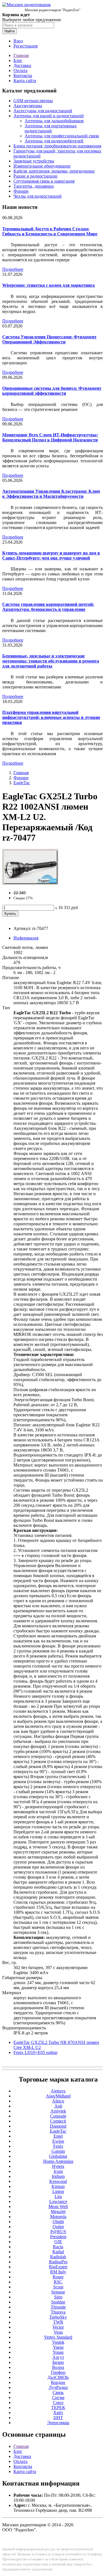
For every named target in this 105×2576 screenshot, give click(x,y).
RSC (58, 2282)
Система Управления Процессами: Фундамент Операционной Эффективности (49, 339)
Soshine (58, 2302)
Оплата (20, 70)
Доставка (22, 65)
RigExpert (58, 2267)
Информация (26, 938)
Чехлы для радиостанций (38, 196)
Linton (58, 2191)
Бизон (58, 2362)
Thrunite (58, 2307)
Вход (18, 41)
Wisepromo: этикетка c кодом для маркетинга (48, 285)
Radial (58, 2252)
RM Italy (58, 2272)
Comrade (58, 2116)
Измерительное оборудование (42, 166)
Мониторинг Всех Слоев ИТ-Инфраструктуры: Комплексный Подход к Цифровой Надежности (50, 437)
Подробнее (13, 269)
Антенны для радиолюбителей (54, 141)
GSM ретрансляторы (33, 101)
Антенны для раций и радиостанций (49, 116)
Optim (58, 2227)
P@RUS (58, 2232)
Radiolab (58, 2257)
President (58, 2237)
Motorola (58, 2217)
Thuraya (58, 2312)
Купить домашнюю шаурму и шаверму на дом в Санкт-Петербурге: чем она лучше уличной (51, 555)
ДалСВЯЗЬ (58, 2377)
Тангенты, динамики (34, 186)
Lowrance (58, 2201)
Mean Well (58, 2207)
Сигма (58, 2397)
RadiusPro (58, 2262)
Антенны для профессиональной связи (62, 136)
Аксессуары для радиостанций (43, 111)
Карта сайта (25, 81)
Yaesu (58, 2347)
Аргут (58, 2357)
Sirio (58, 2297)
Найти (10, 31)
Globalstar (58, 2156)
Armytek (58, 2111)
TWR (58, 2322)
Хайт (58, 2413)
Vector (58, 2327)
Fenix (58, 2146)
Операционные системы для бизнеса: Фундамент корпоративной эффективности (52, 391)
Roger (58, 2277)
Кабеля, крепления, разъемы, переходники (54, 171)
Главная (21, 55)
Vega (58, 2332)
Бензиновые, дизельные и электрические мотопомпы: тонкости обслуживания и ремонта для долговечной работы (51, 661)
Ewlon (58, 2141)
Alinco (58, 2101)
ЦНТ (58, 2418)
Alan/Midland (58, 2096)
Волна (58, 2367)
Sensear (58, 2292)
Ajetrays (58, 2091)
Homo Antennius (58, 2161)
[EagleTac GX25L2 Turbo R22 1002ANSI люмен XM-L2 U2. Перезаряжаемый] (30, 883)
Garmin (58, 2151)
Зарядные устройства (34, 161)
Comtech (58, 2121)
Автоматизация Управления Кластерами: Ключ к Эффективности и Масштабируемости (51, 494)
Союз (58, 2402)
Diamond (58, 2126)
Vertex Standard (58, 2337)
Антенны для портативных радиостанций (51, 128)
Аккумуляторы (28, 106)
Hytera (58, 2166)
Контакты (23, 76)
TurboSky (58, 2317)
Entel (58, 2136)
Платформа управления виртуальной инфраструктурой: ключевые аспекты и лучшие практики (51, 717)
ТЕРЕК (58, 2408)
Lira (58, 2196)
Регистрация (25, 46)
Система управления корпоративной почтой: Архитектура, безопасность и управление (48, 607)
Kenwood (58, 2181)
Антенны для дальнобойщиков (54, 121)
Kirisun (58, 2186)
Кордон (58, 2382)
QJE (58, 2242)
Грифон (58, 2372)
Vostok (58, 2342)
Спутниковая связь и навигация (44, 181)
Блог (18, 60)
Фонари (21, 191)
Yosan (58, 2352)
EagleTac (22, 783)
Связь (58, 2392)
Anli (58, 2106)
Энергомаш (58, 2423)
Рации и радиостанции (35, 176)
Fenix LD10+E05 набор (35, 2052)
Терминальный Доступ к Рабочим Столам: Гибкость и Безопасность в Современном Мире (50, 231)
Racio (58, 2247)
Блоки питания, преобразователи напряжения (57, 146)
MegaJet (58, 2212)
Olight (58, 2222)
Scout (58, 2287)
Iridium (58, 2176)
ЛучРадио (58, 2387)
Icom (58, 2171)
